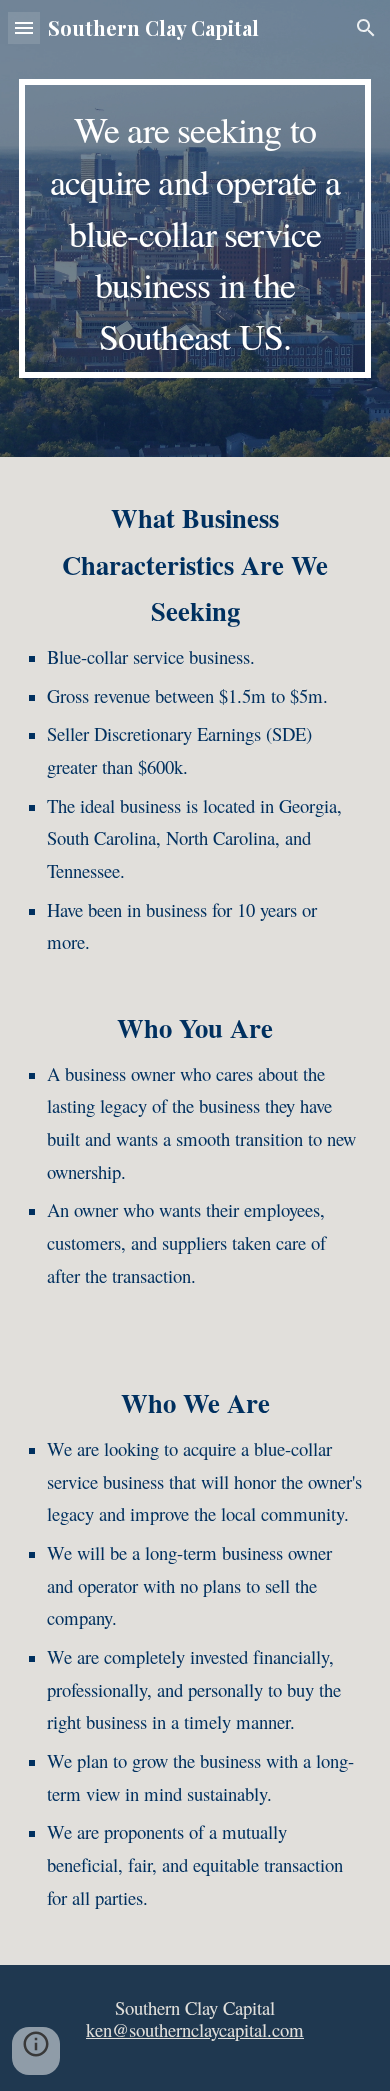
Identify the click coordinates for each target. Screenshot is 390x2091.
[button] (24, 27)
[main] (195, 228)
